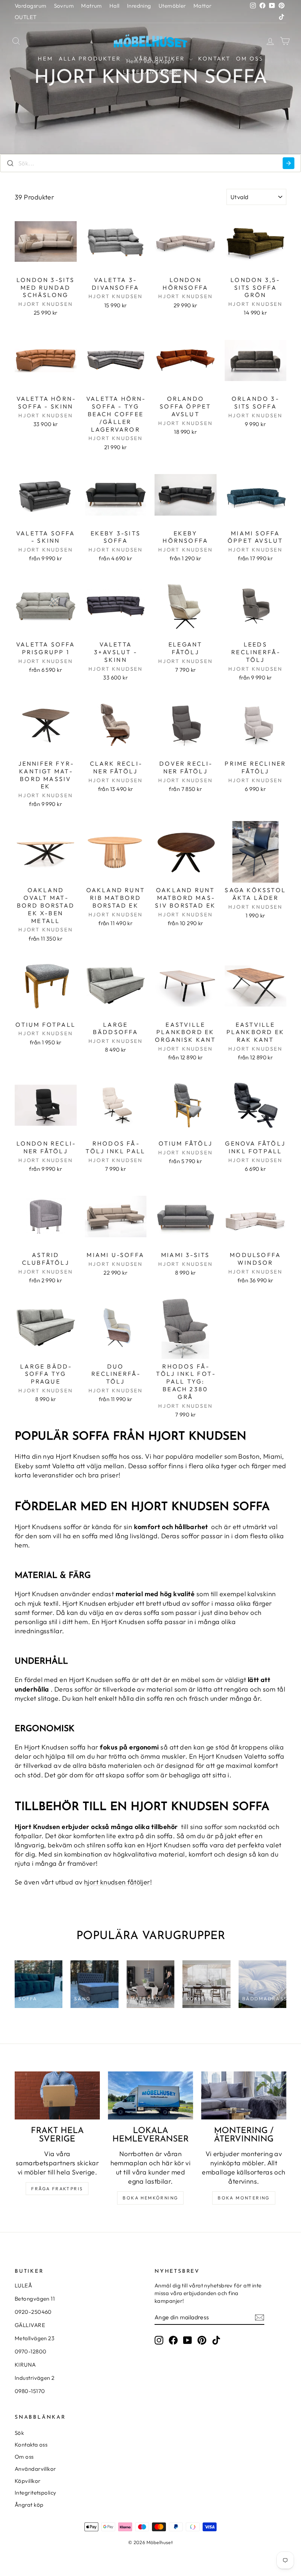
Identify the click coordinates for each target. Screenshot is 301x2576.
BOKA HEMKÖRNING (150, 2198)
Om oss (250, 58)
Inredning (139, 6)
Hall (115, 6)
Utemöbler (172, 6)
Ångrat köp (29, 2505)
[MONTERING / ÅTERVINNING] (244, 2095)
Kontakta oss (31, 2445)
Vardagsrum (31, 6)
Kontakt (214, 58)
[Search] (289, 163)
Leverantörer (151, 72)
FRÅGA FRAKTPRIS (57, 2189)
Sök (19, 2433)
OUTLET (26, 17)
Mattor (203, 6)
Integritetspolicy (36, 2493)
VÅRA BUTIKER (161, 58)
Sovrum (64, 6)
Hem (46, 58)
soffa (110, 1456)
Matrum (92, 6)
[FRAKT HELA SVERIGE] (57, 2095)
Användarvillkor (35, 2469)
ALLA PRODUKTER (91, 58)
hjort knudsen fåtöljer (117, 1882)
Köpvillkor (28, 2481)
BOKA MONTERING (244, 2198)
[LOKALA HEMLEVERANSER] (150, 2095)
